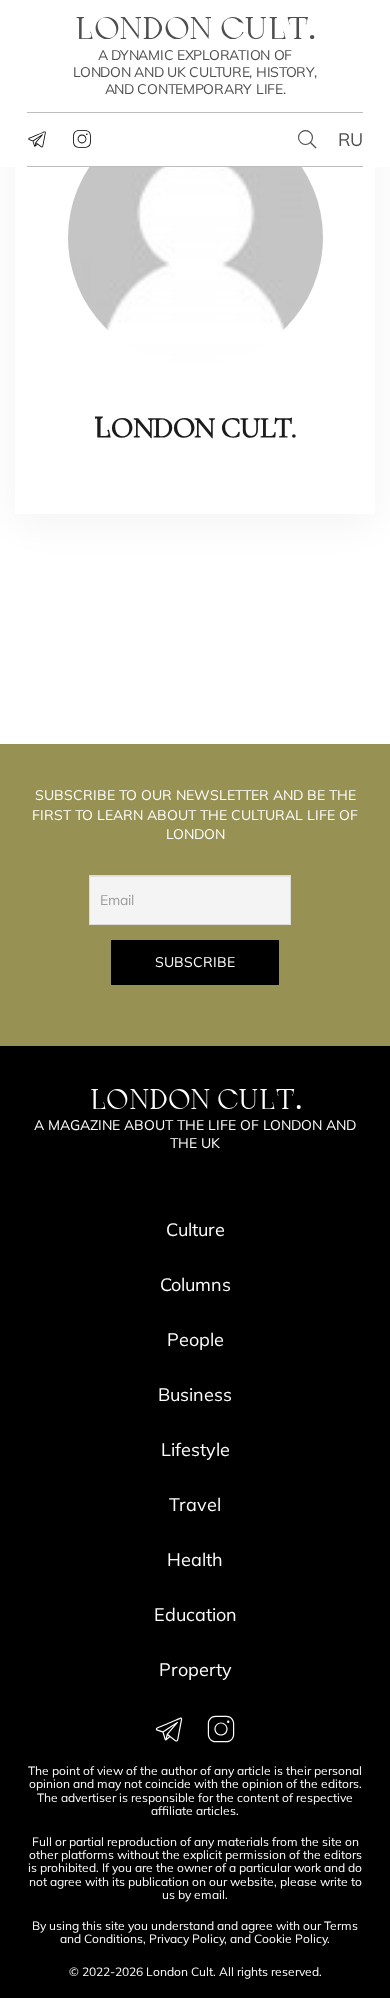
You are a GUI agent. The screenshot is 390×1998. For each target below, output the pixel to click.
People (195, 1339)
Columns (195, 1284)
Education (195, 1614)
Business (195, 1394)
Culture (195, 1229)
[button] (308, 139)
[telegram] (37, 139)
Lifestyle (195, 1449)
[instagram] (82, 139)
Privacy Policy (186, 1938)
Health (195, 1559)
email (209, 1894)
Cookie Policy (290, 1938)
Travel (195, 1504)
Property (195, 1669)
